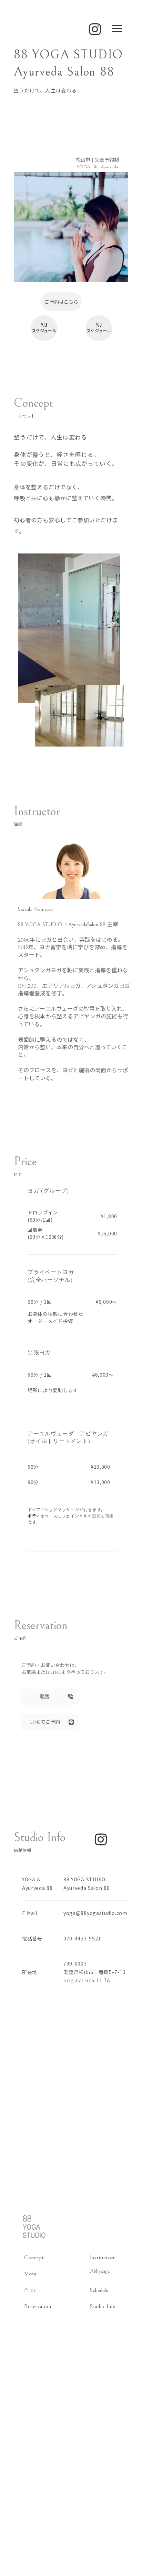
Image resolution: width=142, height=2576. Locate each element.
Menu (30, 2274)
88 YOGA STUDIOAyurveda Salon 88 (87, 1884)
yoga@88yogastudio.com (95, 1913)
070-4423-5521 (82, 1938)
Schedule (99, 2290)
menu (117, 29)
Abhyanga (100, 2271)
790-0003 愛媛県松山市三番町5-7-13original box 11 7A (95, 1972)
